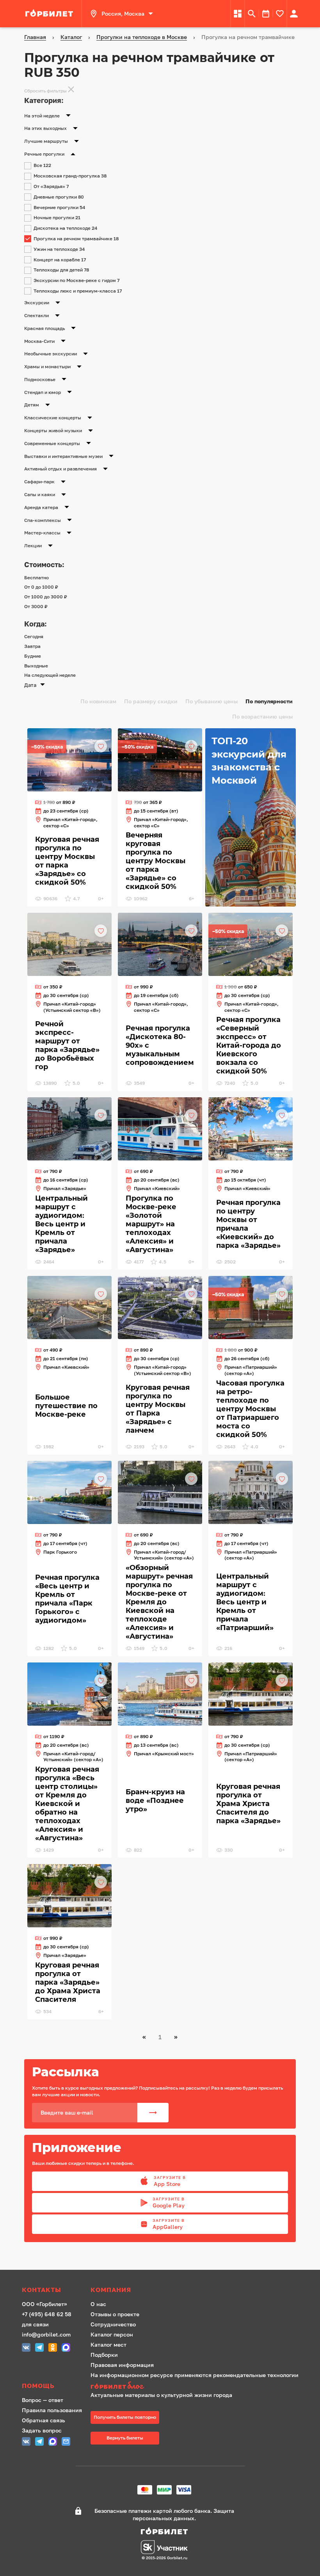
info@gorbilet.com (46, 2334)
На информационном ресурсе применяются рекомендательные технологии (195, 2375)
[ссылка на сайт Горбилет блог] (195, 2386)
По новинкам (98, 701)
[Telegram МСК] (39, 2348)
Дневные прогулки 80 (59, 197)
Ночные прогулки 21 (57, 217)
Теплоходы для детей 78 (61, 270)
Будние (33, 656)
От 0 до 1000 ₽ (41, 587)
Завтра (32, 646)
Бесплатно (36, 577)
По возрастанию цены (262, 716)
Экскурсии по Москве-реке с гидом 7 (76, 280)
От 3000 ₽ (36, 606)
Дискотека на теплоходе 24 (65, 228)
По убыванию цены (212, 701)
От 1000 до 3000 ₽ (46, 597)
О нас (98, 2304)
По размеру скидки (151, 701)
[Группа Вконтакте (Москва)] (26, 2348)
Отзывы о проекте (115, 2314)
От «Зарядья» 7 (51, 186)
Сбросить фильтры (45, 91)
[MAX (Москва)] (66, 2348)
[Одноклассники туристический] (53, 2348)
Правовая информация (122, 2365)
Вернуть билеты (125, 2438)
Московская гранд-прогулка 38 (70, 176)
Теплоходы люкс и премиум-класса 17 (78, 291)
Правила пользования (52, 2410)
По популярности (269, 701)
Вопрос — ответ (43, 2400)
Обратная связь (44, 2420)
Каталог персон (112, 2334)
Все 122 (42, 165)
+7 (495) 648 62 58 (47, 2314)
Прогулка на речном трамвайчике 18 (76, 239)
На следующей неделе (50, 675)
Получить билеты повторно (125, 2417)
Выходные (36, 666)
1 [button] (160, 2037)
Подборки (104, 2355)
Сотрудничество (113, 2324)
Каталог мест (108, 2344)
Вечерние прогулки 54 (59, 207)
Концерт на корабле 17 (60, 260)
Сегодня (34, 636)
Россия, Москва (123, 13)
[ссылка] (50, 14)
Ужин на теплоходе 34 (59, 249)
